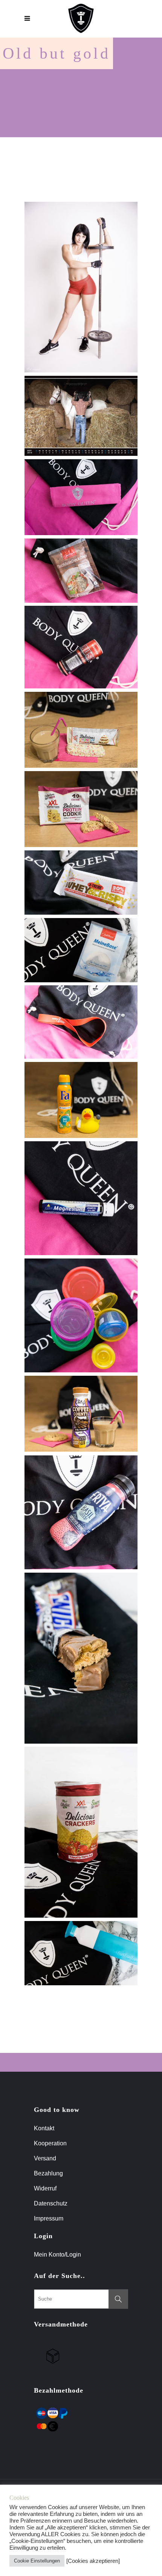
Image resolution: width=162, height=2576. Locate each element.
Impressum (49, 2218)
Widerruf (45, 2188)
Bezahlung (48, 2173)
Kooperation (50, 2143)
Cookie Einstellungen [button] (37, 2561)
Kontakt (44, 2128)
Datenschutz (51, 2203)
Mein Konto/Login (58, 2255)
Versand (45, 2158)
